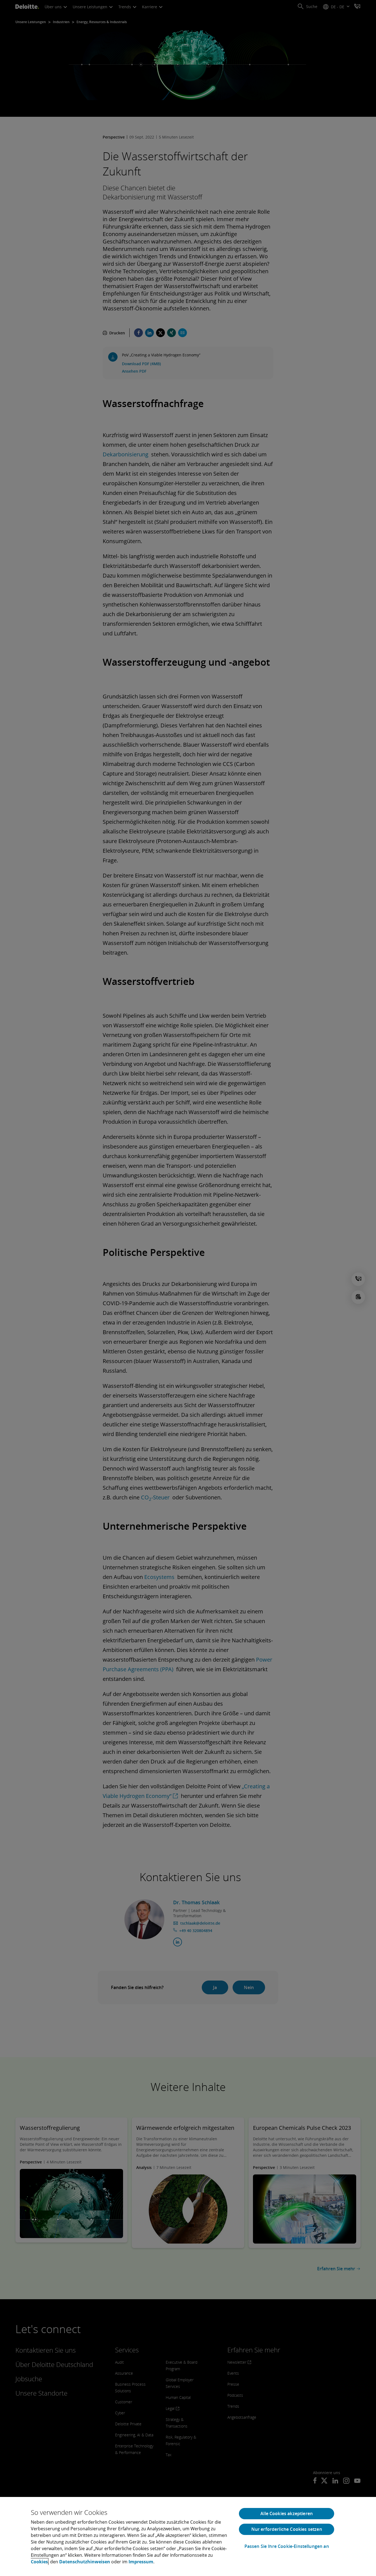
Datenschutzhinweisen (85, 2562)
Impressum (141, 2562)
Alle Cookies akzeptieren (287, 2513)
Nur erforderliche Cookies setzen (287, 2529)
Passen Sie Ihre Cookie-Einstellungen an (287, 2546)
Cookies (39, 2562)
